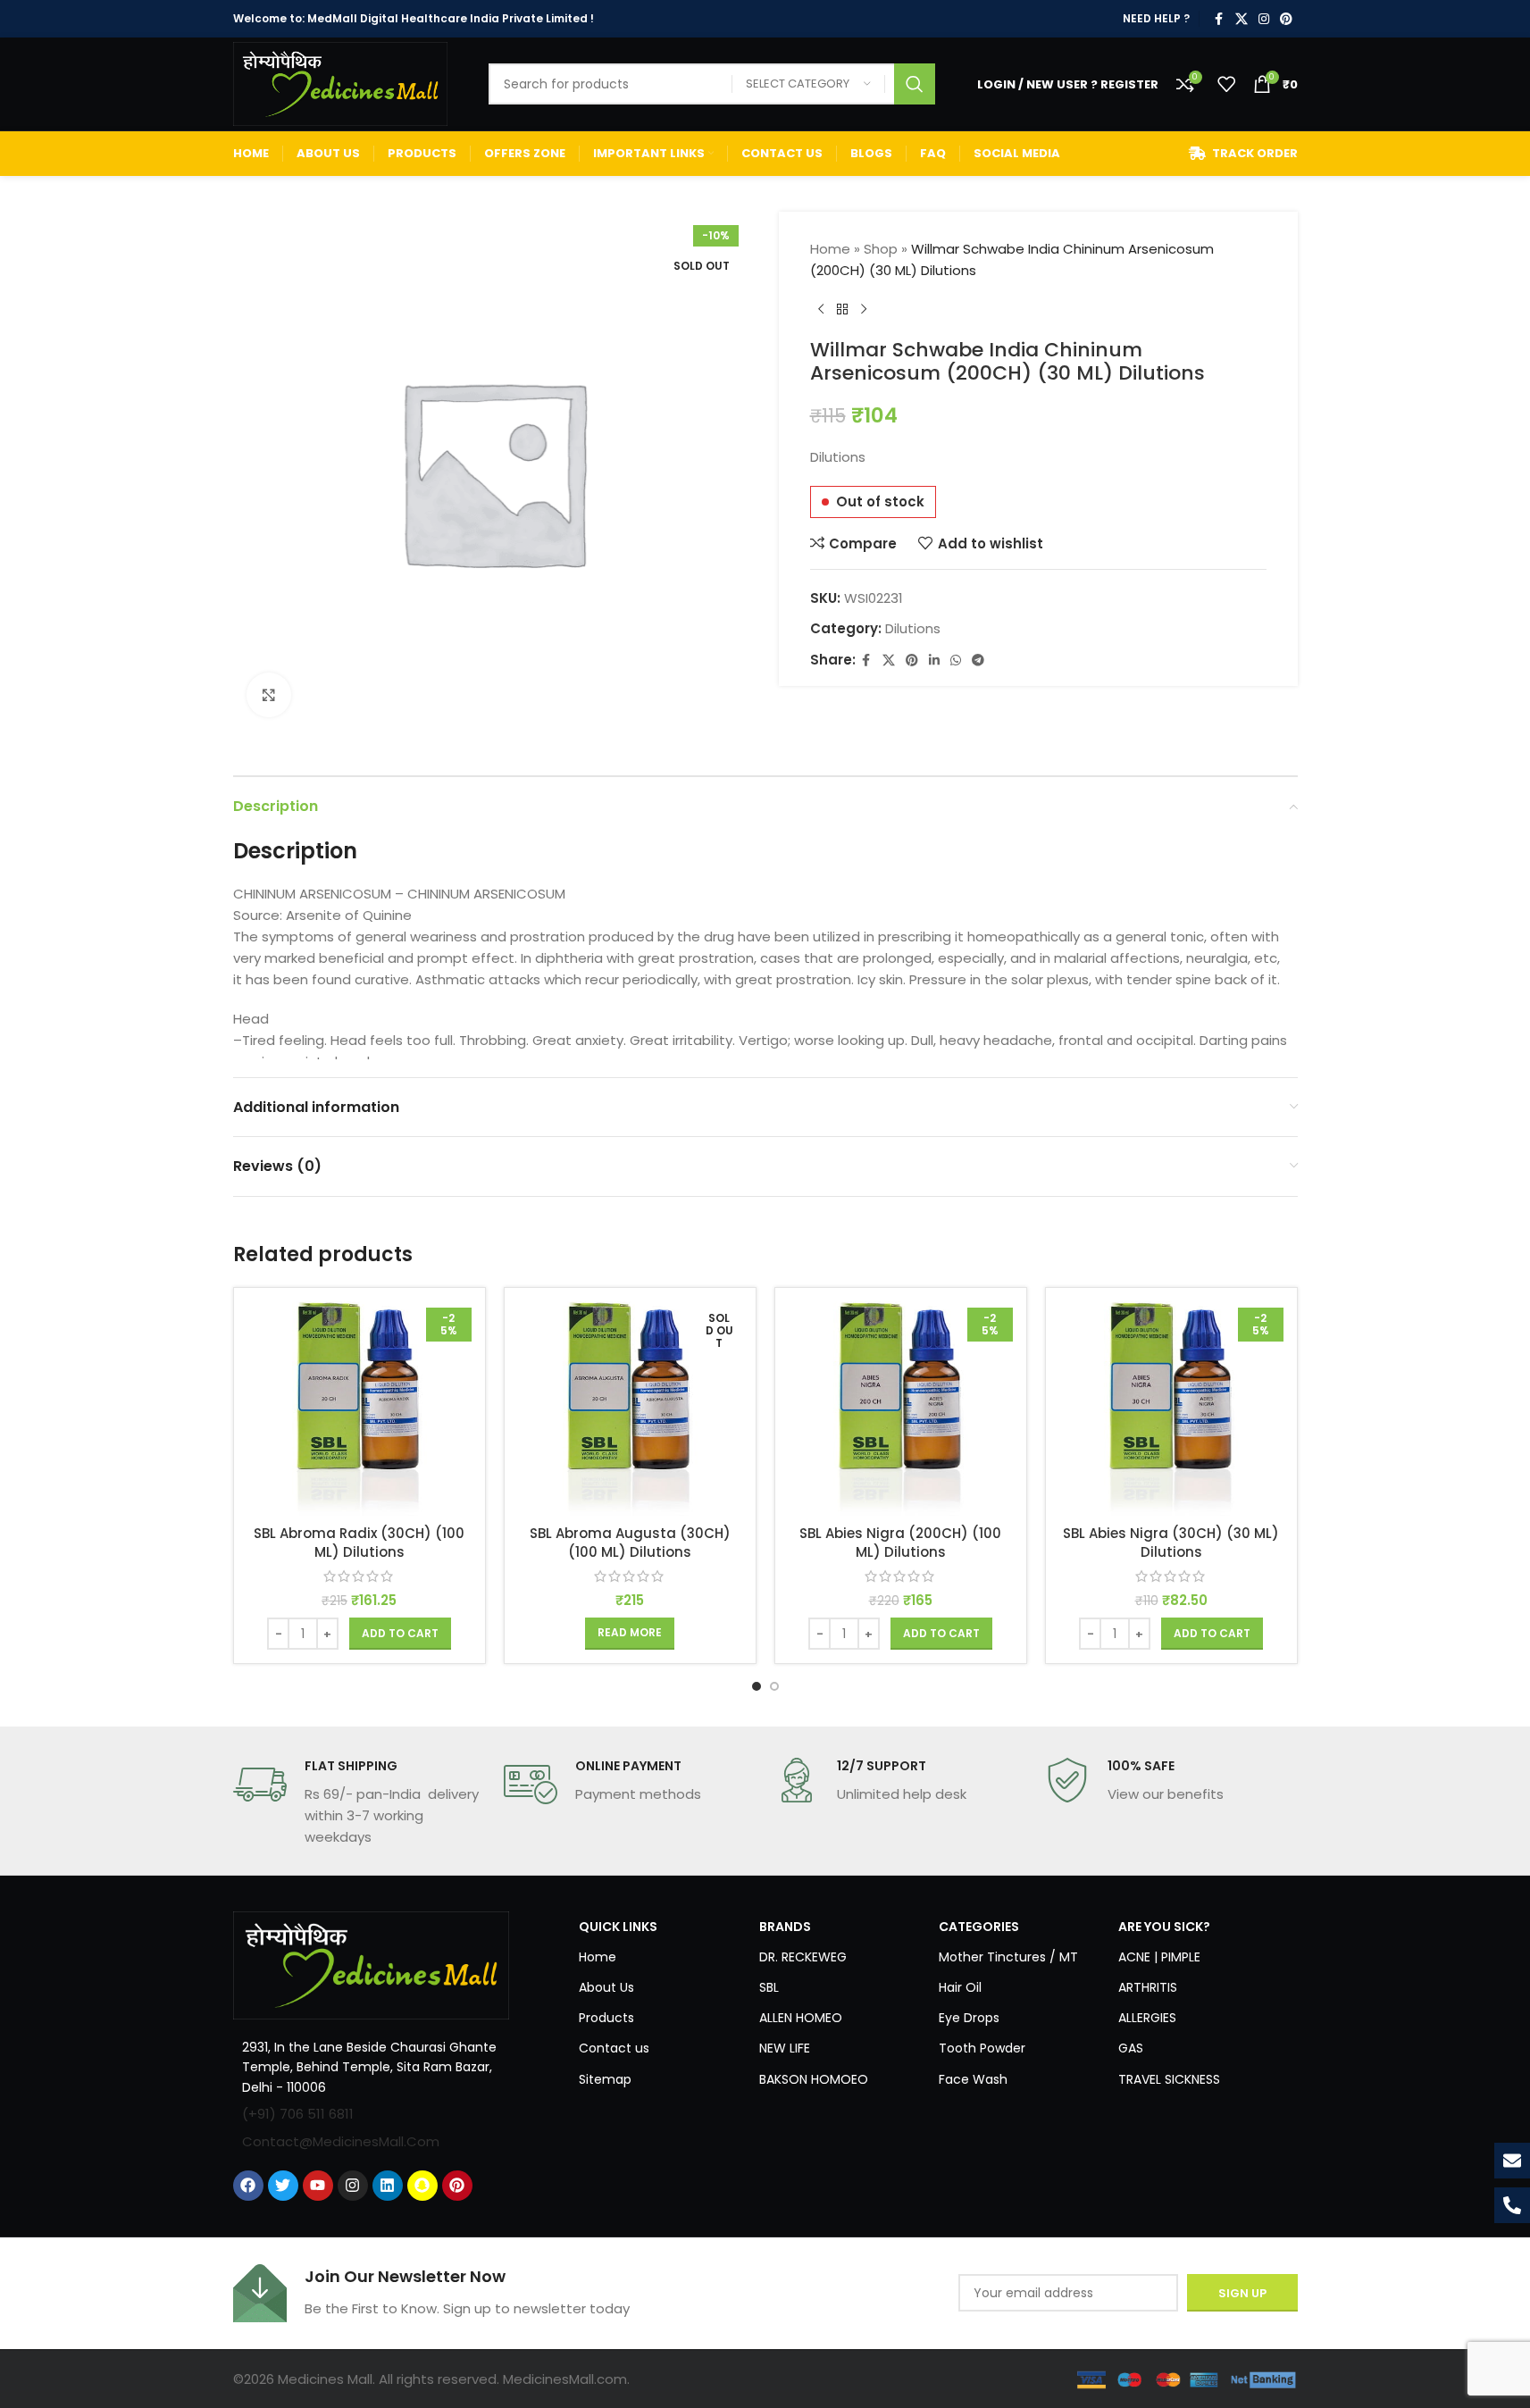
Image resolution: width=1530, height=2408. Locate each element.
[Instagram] (353, 2186)
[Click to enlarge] (269, 695)
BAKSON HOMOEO (814, 2079)
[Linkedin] (388, 2186)
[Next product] (864, 310)
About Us (606, 1987)
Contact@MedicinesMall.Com (341, 2141)
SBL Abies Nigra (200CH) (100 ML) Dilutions (900, 1543)
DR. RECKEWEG (803, 1957)
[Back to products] (842, 310)
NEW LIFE (785, 2048)
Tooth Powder (982, 2048)
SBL (769, 1987)
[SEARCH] (915, 84)
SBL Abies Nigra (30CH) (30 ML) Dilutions (1171, 1543)
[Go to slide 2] (774, 1686)
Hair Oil (960, 1987)
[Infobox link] (360, 1802)
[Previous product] (821, 310)
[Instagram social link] (1264, 19)
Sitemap (605, 2079)
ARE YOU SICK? (1164, 1927)
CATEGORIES (979, 1927)
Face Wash (973, 2079)
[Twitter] (283, 2186)
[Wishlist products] (1226, 84)
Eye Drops (969, 2018)
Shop (881, 249)
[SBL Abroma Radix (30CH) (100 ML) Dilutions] (360, 1409)
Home (830, 249)
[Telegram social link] (978, 661)
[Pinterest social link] (1286, 19)
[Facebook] (248, 2186)
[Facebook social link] (1219, 19)
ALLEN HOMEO (801, 2018)
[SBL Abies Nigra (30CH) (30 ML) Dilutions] (1171, 1409)
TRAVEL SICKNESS (1169, 2079)
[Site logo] (340, 83)
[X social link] (1242, 19)
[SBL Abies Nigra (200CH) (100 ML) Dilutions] (901, 1409)
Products (606, 2018)
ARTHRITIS (1148, 1987)
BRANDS (785, 1927)
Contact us (614, 2048)
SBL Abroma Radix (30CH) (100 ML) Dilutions (359, 1543)
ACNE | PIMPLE (1159, 1957)
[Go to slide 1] (757, 1686)
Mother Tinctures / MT (1008, 1957)
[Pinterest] (457, 2186)
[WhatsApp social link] (956, 661)
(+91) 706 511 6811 (298, 2114)
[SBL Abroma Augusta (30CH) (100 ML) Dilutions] (630, 1409)
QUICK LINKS (618, 1927)
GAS (1131, 2048)
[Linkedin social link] (934, 661)
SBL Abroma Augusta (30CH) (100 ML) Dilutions (630, 1543)
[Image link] (372, 1964)
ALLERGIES (1147, 2018)
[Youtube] (318, 2186)
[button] (400, 1634)
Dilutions (913, 628)
